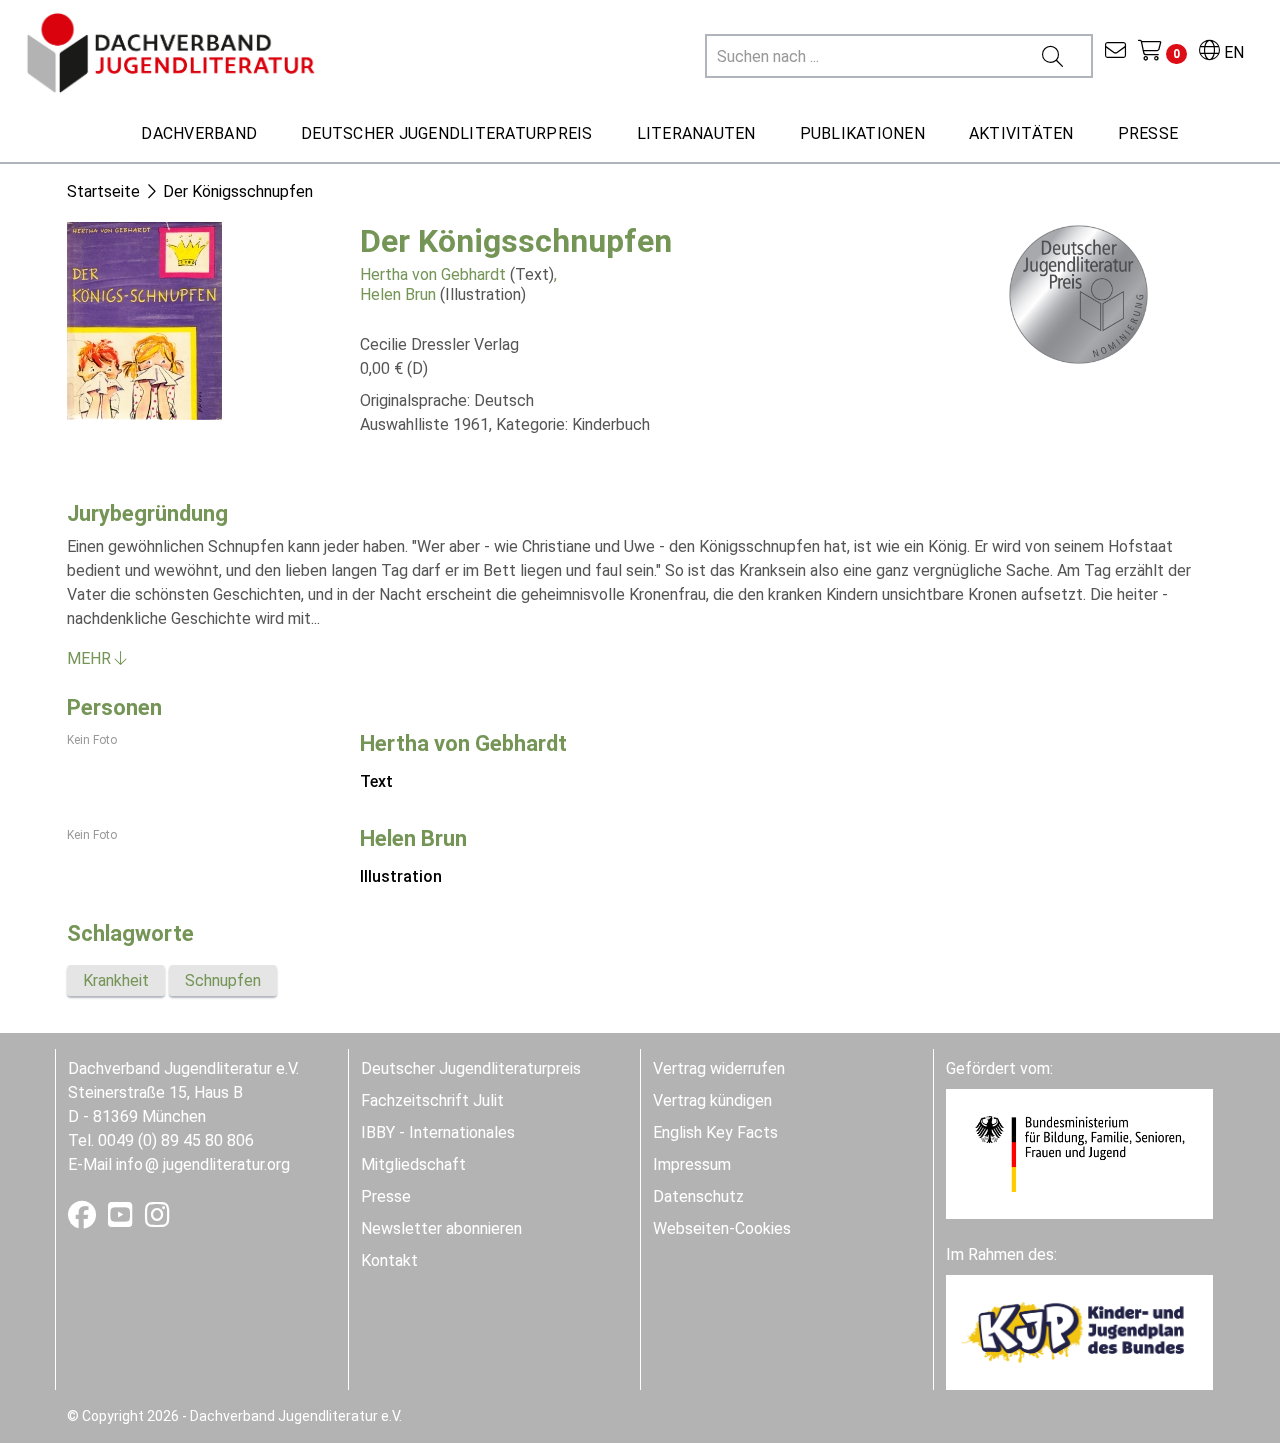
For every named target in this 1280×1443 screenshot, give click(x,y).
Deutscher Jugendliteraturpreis (471, 1068)
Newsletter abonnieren (441, 1228)
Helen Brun (398, 294)
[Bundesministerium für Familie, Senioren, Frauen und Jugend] (1079, 1152)
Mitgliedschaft (413, 1164)
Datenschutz (698, 1196)
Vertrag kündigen (712, 1100)
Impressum (692, 1164)
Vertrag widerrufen (719, 1068)
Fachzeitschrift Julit (432, 1100)
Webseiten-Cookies (722, 1228)
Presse (386, 1196)
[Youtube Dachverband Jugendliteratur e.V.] (122, 1219)
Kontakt (389, 1260)
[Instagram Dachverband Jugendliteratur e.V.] (157, 1219)
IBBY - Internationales (438, 1132)
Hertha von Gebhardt (433, 274)
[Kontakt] (1115, 52)
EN (1232, 52)
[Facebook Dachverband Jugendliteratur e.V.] (84, 1219)
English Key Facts (715, 1132)
